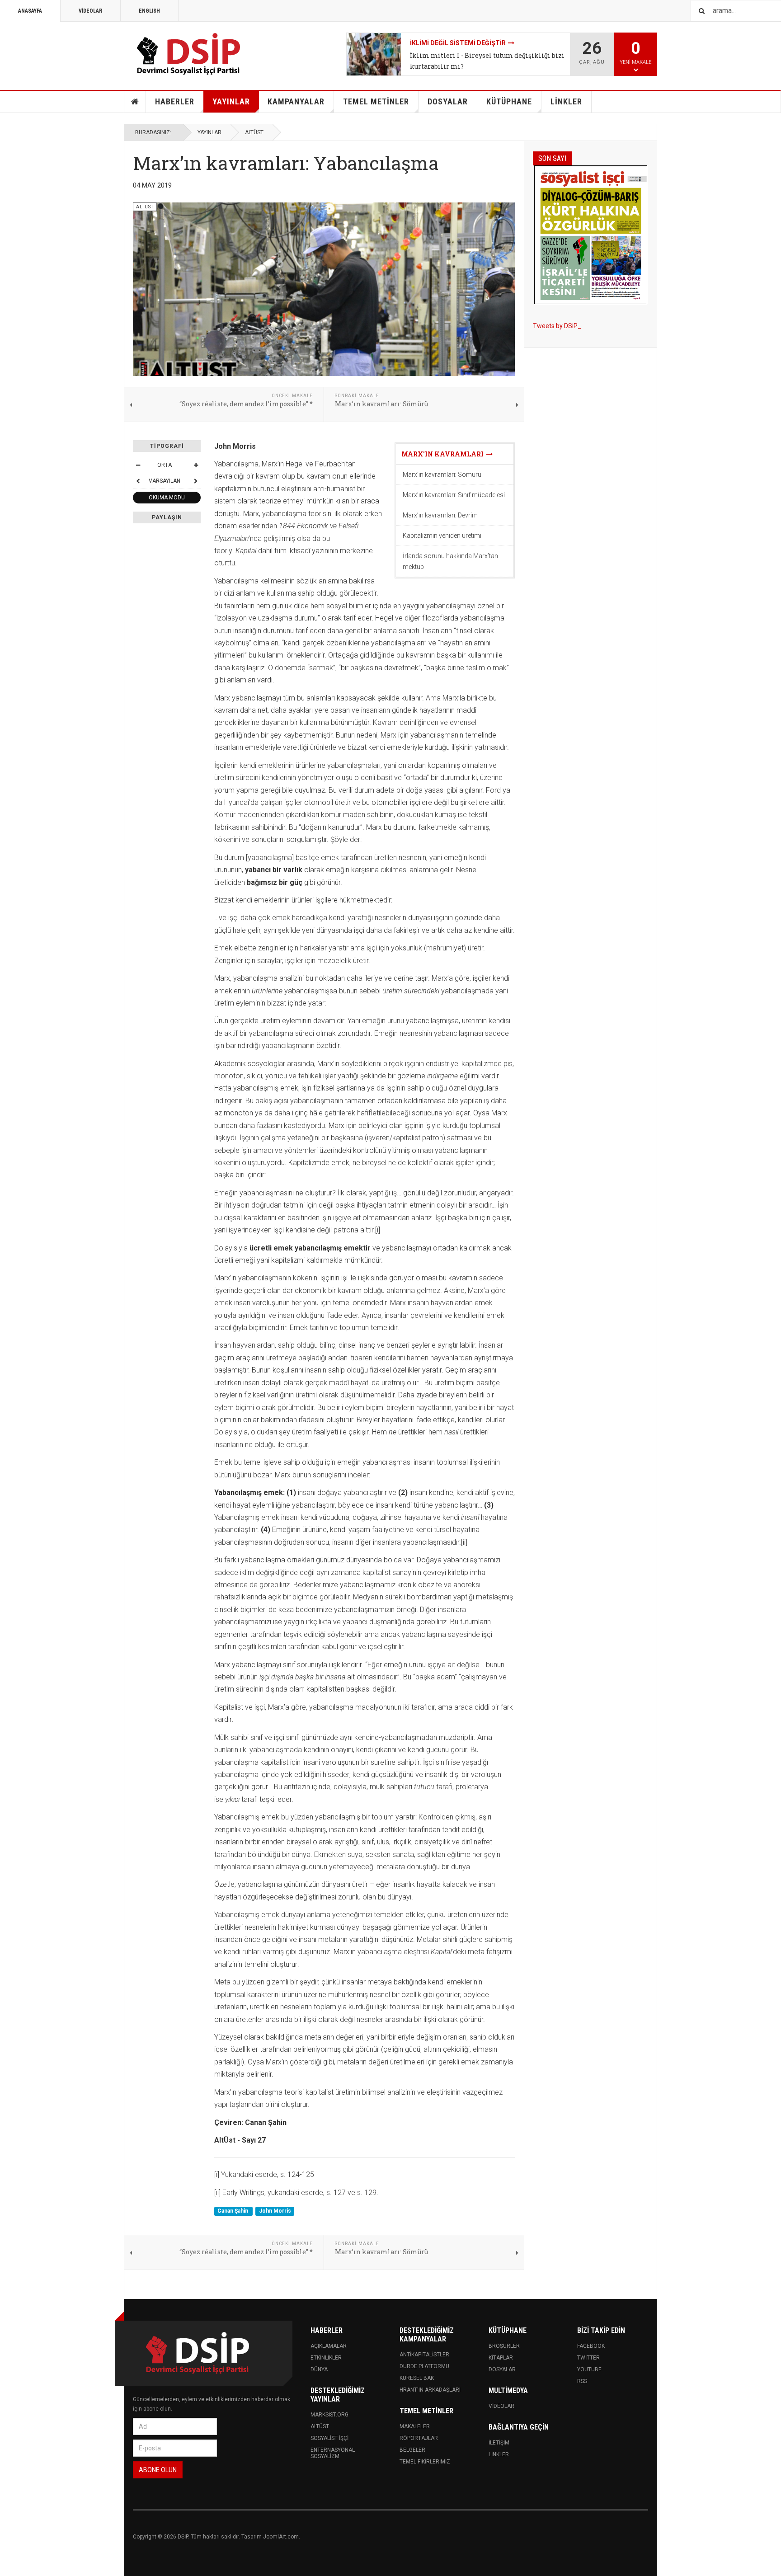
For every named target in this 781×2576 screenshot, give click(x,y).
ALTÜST (254, 132)
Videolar (501, 2406)
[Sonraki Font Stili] (196, 481)
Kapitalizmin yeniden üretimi (442, 536)
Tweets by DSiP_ (557, 326)
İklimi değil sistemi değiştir (458, 43)
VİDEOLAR (90, 11)
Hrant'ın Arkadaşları (430, 2390)
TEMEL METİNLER (376, 101)
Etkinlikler (326, 2358)
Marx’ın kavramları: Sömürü (442, 475)
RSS (582, 2381)
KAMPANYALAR (296, 101)
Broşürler (504, 2346)
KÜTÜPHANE (509, 101)
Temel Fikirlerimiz (425, 2462)
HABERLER (175, 101)
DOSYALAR (448, 101)
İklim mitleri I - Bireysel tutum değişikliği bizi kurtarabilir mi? (487, 61)
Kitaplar (501, 2358)
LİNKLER (566, 101)
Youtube (589, 2369)
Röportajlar (419, 2438)
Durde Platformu (424, 2366)
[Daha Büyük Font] (196, 465)
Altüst (320, 2426)
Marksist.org (329, 2415)
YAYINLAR (231, 101)
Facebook (591, 2346)
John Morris (275, 2211)
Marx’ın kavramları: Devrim (440, 515)
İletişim (499, 2443)
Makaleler (415, 2426)
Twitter (588, 2358)
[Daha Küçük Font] (138, 465)
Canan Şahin (233, 2211)
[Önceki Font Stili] (138, 481)
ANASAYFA (30, 11)
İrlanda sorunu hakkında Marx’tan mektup (450, 561)
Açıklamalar (329, 2346)
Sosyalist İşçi (329, 2438)
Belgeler (412, 2450)
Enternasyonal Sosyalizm (333, 2453)
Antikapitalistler (424, 2355)
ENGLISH (149, 11)
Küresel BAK (417, 2378)
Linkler (499, 2454)
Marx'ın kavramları (444, 454)
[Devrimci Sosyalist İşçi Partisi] (189, 54)
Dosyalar (502, 2369)
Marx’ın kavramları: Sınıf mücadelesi (454, 495)
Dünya (319, 2369)
